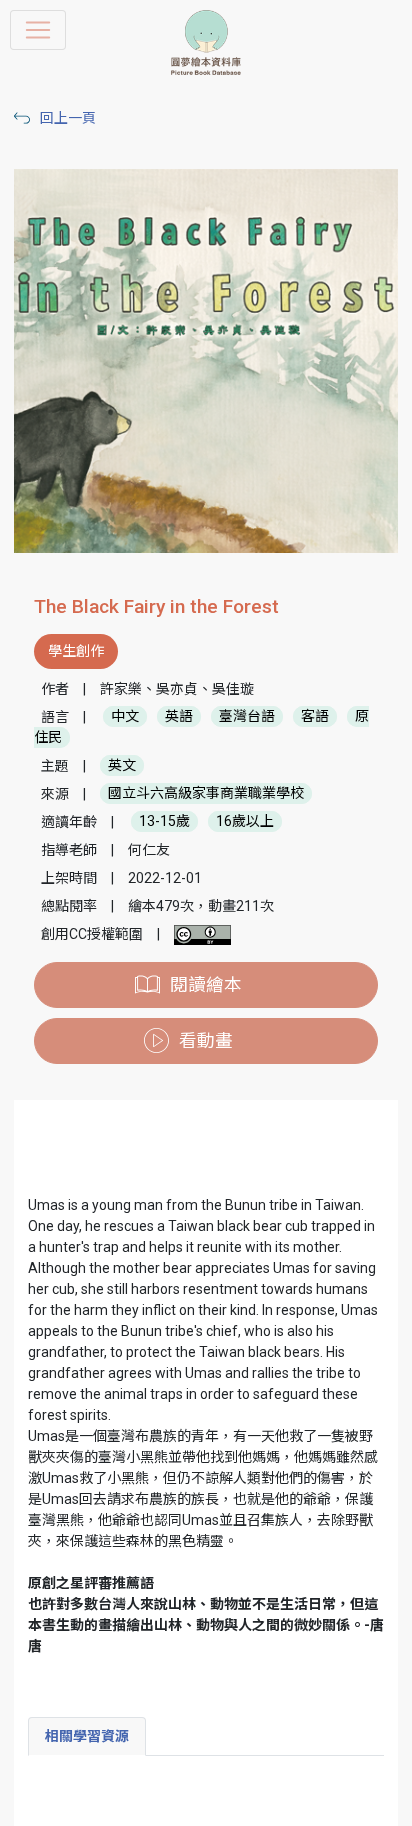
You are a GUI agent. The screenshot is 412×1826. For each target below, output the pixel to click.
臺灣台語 (247, 717)
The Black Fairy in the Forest (156, 606)
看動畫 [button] (206, 1041)
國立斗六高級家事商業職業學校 (206, 794)
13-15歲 (164, 822)
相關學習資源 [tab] (87, 1736)
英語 (179, 717)
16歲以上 (245, 822)
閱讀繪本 (206, 985)
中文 (125, 717)
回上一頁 (68, 118)
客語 (315, 717)
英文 (122, 766)
